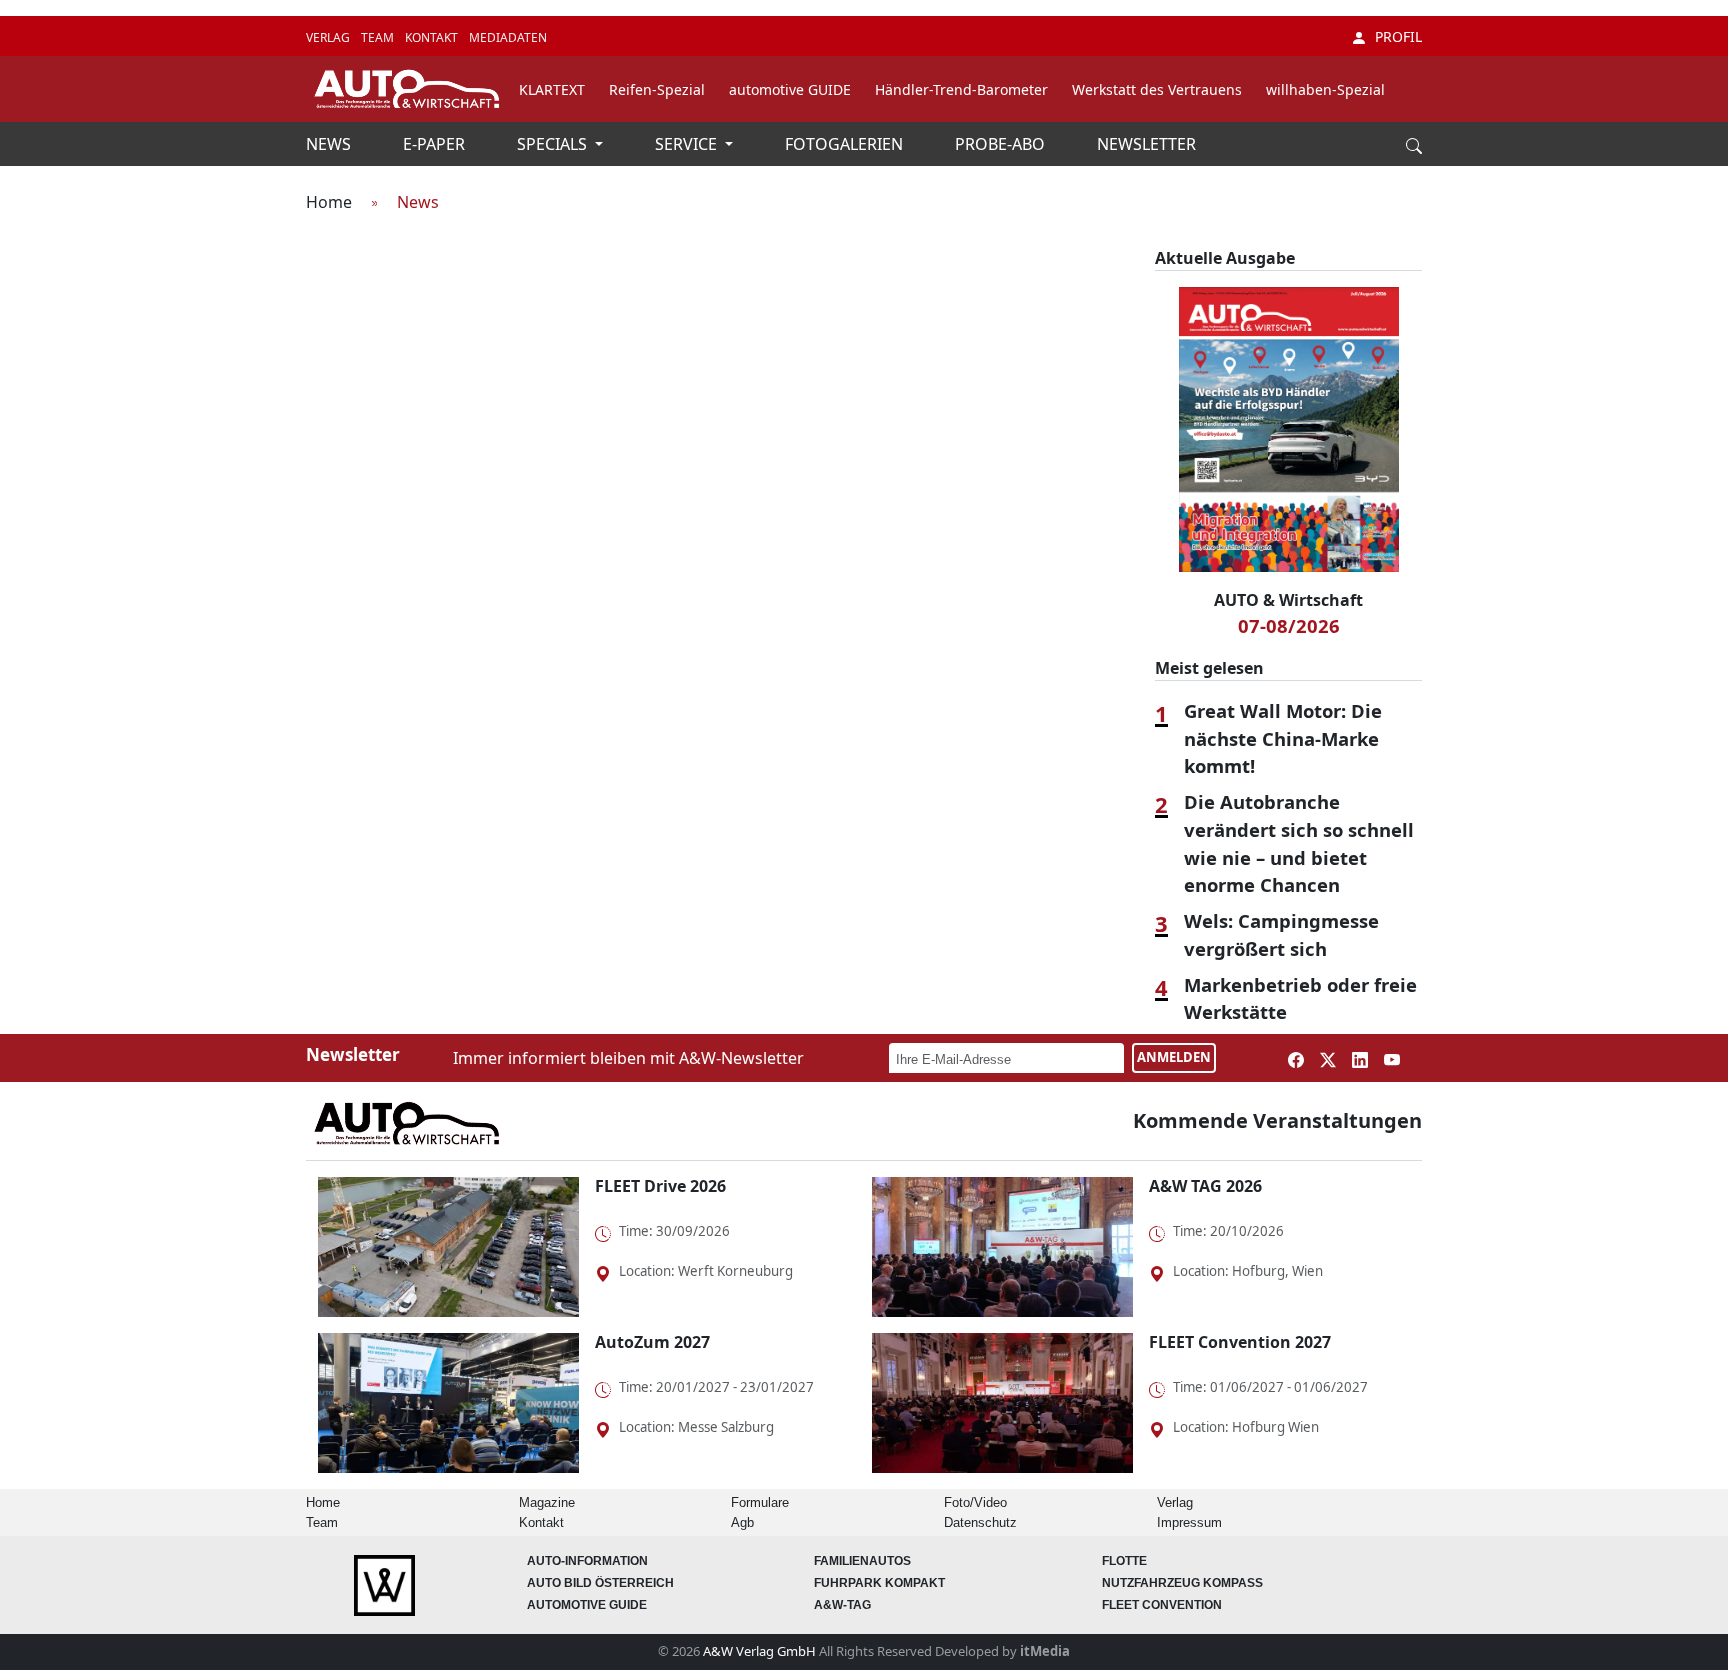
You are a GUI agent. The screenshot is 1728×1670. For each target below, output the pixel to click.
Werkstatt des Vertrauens (1157, 89)
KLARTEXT (552, 89)
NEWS (330, 144)
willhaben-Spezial (1325, 89)
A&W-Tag (842, 1605)
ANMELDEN (1174, 1057)
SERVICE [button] (688, 144)
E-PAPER (436, 144)
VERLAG (329, 37)
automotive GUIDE (790, 89)
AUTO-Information (587, 1561)
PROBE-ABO (1002, 144)
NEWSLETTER (1146, 144)
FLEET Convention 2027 (1240, 1342)
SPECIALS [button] (554, 144)
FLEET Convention (1162, 1605)
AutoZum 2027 (652, 1342)
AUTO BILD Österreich (600, 1583)
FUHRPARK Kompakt (879, 1583)
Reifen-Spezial (657, 89)
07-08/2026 (1289, 625)
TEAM (379, 37)
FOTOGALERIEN (846, 144)
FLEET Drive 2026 (660, 1186)
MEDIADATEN (508, 37)
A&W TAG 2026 (1205, 1186)
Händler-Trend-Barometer (961, 89)
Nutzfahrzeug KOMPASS (1182, 1583)
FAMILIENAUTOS (862, 1561)
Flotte (1124, 1561)
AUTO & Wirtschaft (1288, 600)
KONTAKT (433, 37)
